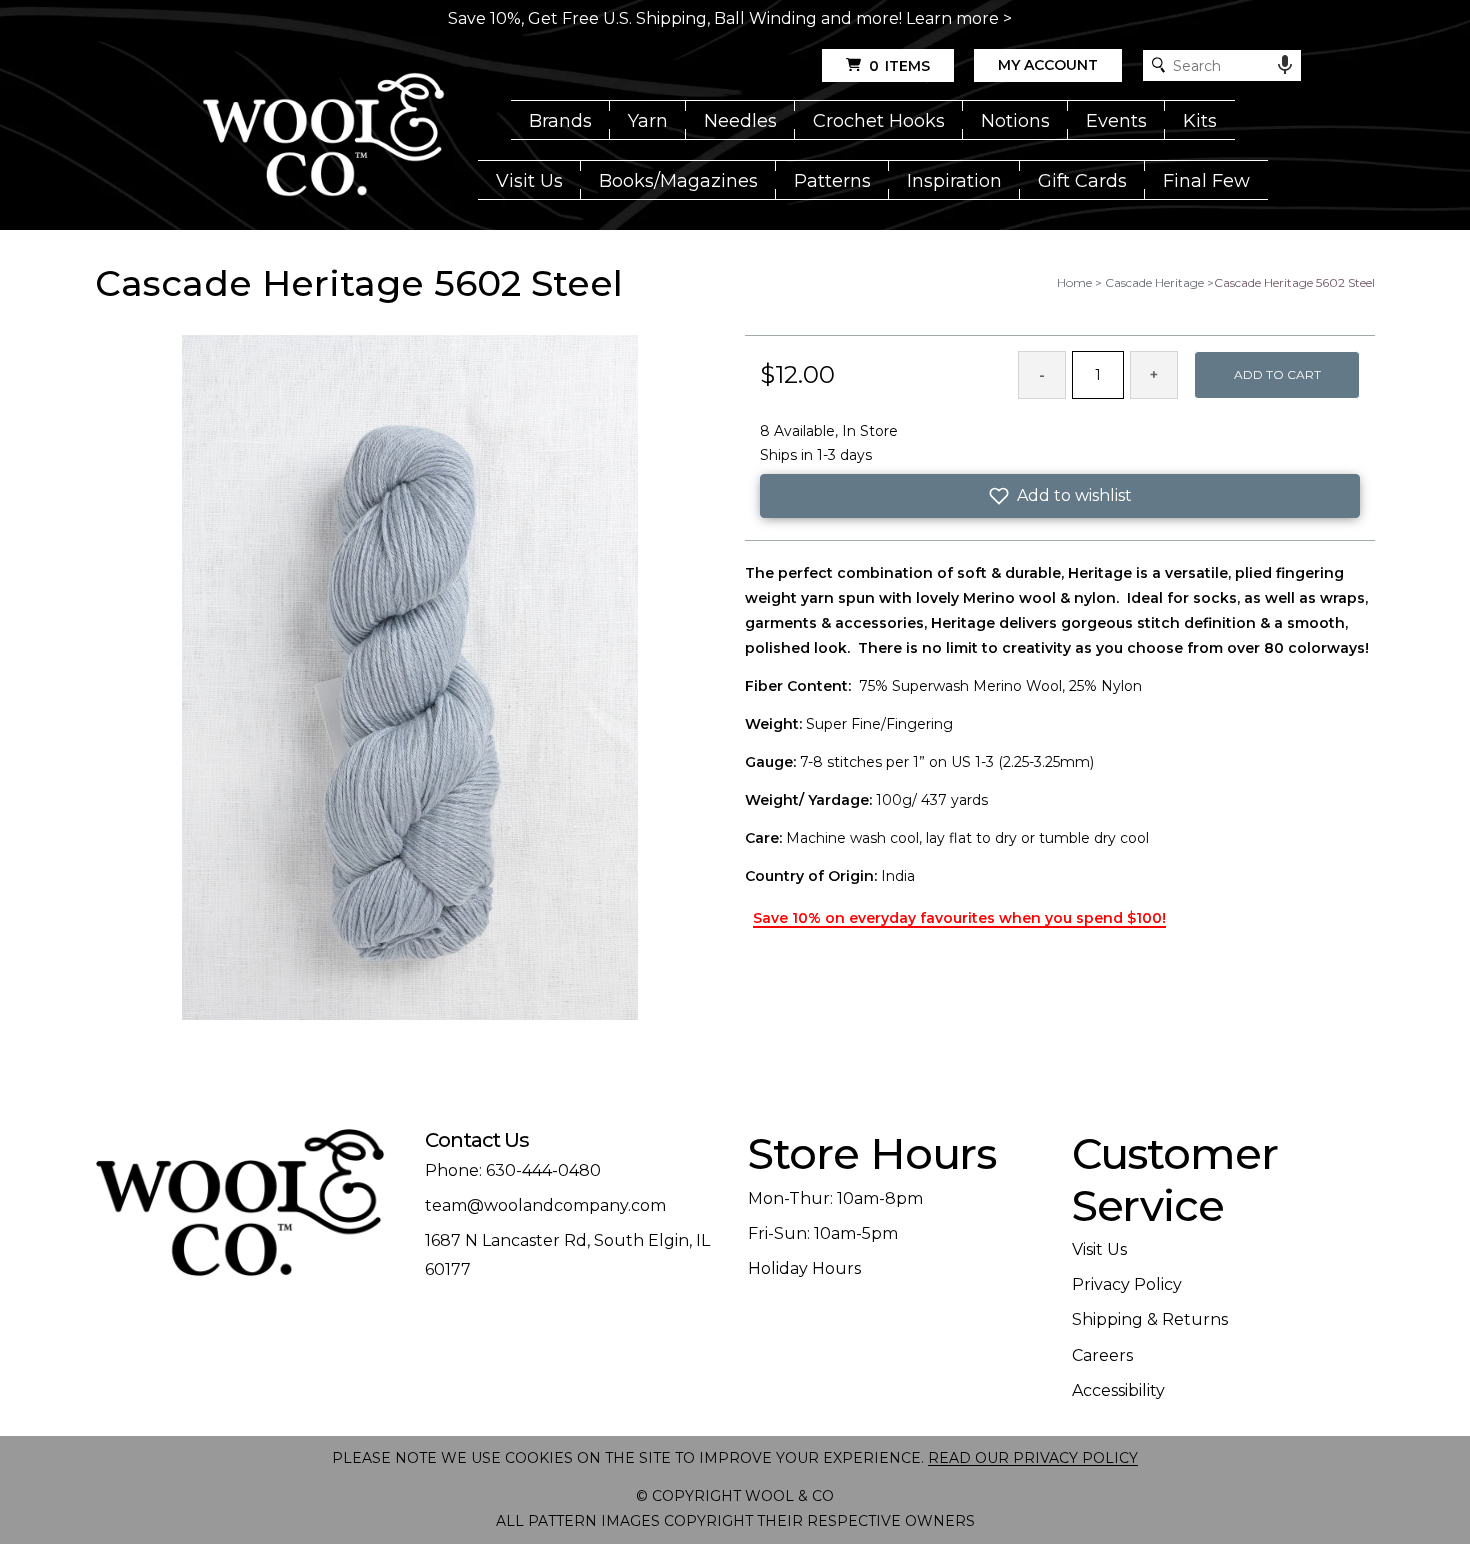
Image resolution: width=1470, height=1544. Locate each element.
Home (1074, 282)
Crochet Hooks (879, 121)
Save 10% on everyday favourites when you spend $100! (959, 918)
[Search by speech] (1285, 65)
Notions (1015, 121)
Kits (1200, 121)
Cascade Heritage (1154, 282)
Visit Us (529, 181)
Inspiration (954, 181)
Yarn (648, 121)
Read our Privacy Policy (1033, 1458)
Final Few (1206, 181)
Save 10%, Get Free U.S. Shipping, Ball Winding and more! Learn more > (730, 18)
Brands (560, 121)
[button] (1060, 496)
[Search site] (1158, 65)
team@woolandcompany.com (545, 1205)
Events (1116, 121)
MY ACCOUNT (1048, 65)
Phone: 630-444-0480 (513, 1170)
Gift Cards (1082, 181)
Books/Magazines (678, 181)
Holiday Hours (804, 1268)
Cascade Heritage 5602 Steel (1294, 282)
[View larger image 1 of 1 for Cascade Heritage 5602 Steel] (410, 679)
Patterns (832, 181)
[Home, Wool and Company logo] (323, 136)
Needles (740, 121)
